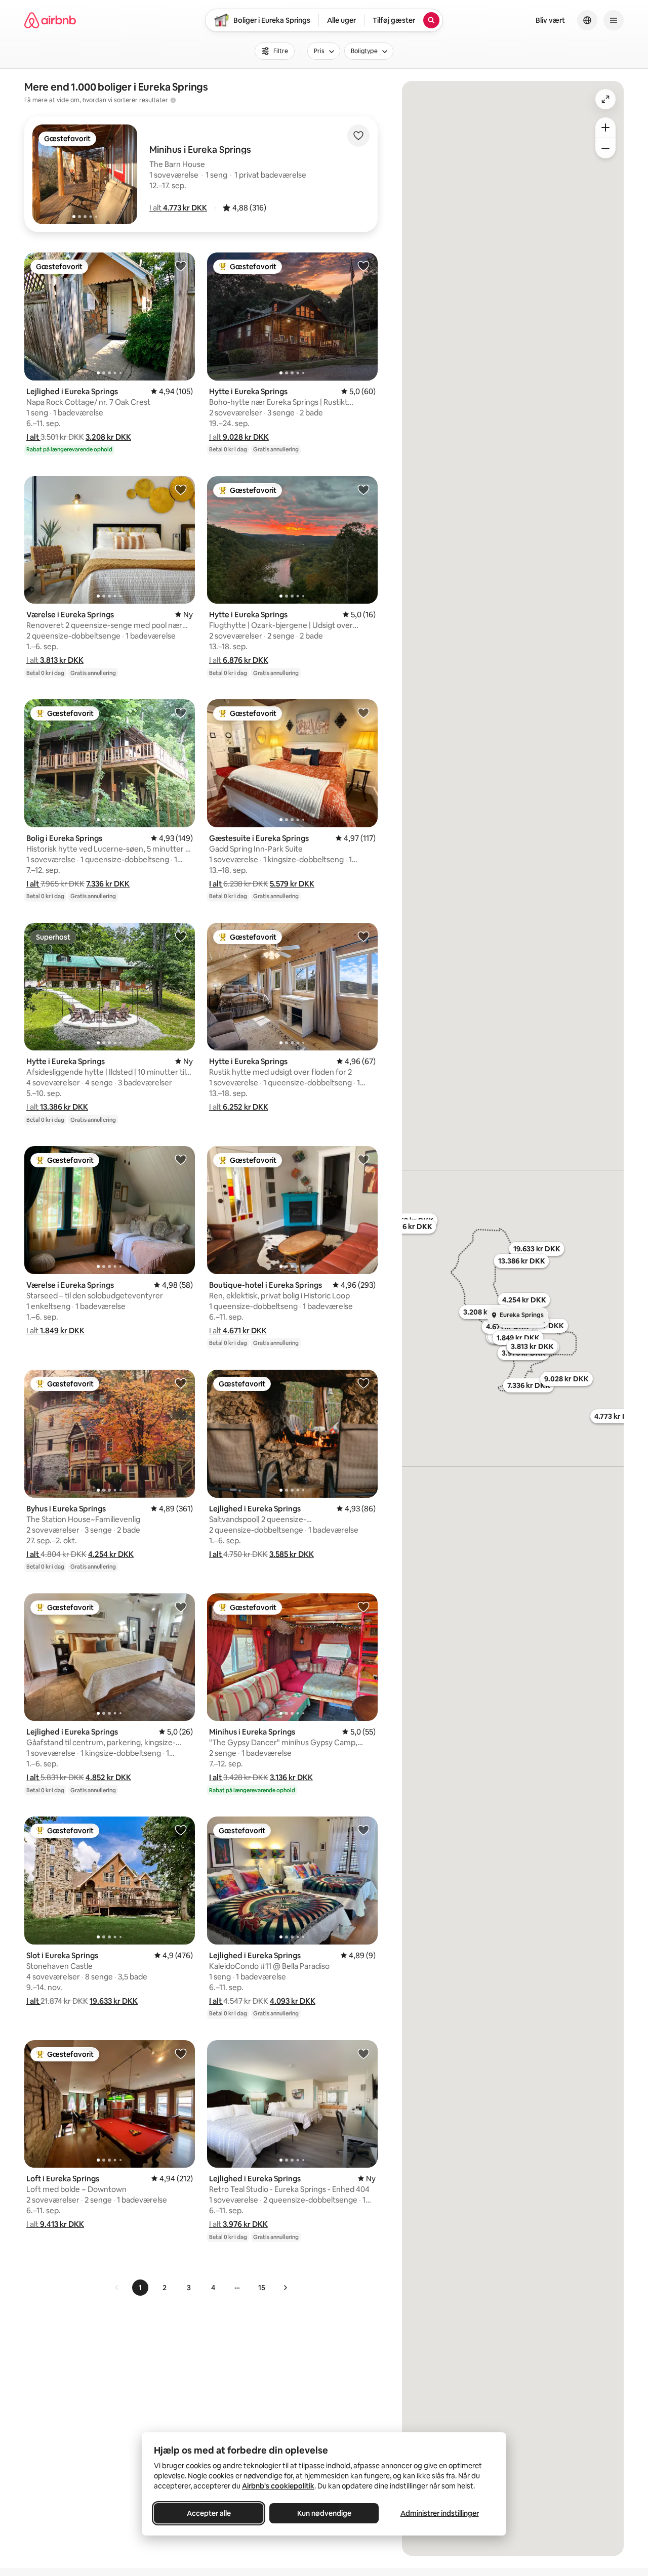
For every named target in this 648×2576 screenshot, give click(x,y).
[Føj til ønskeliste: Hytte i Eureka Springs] (363, 266)
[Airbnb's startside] (50, 20)
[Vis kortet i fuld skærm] (605, 99)
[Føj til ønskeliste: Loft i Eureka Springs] (181, 2053)
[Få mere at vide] (173, 100)
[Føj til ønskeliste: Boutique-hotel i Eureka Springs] (363, 1159)
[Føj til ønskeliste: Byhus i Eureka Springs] (181, 1383)
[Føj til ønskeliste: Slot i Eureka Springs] (181, 1830)
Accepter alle (209, 2513)
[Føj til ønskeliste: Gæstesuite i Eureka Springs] (363, 712)
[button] (178, 208)
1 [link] (140, 2288)
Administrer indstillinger (440, 2513)
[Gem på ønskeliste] (358, 136)
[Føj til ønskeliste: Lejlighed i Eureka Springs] (181, 266)
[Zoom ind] (605, 128)
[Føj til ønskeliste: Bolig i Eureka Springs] (181, 712)
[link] (117, 2288)
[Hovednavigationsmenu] (614, 20)
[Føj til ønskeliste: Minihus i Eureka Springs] (363, 1607)
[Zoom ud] (605, 148)
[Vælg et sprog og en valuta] (587, 20)
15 (262, 2288)
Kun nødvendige (324, 2513)
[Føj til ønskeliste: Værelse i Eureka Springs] (181, 489)
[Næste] (285, 2288)
